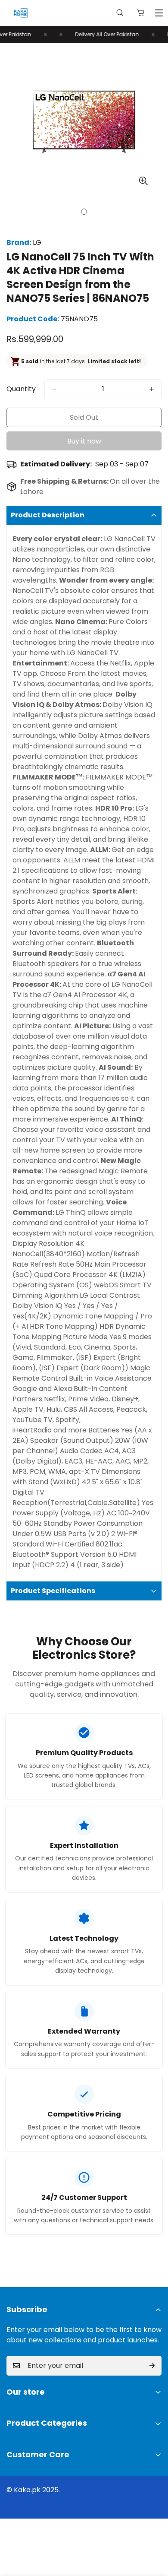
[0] (141, 13)
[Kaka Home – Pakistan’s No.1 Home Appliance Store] (21, 13)
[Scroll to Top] (152, 2530)
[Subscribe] (152, 2366)
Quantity (21, 389)
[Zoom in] (143, 181)
